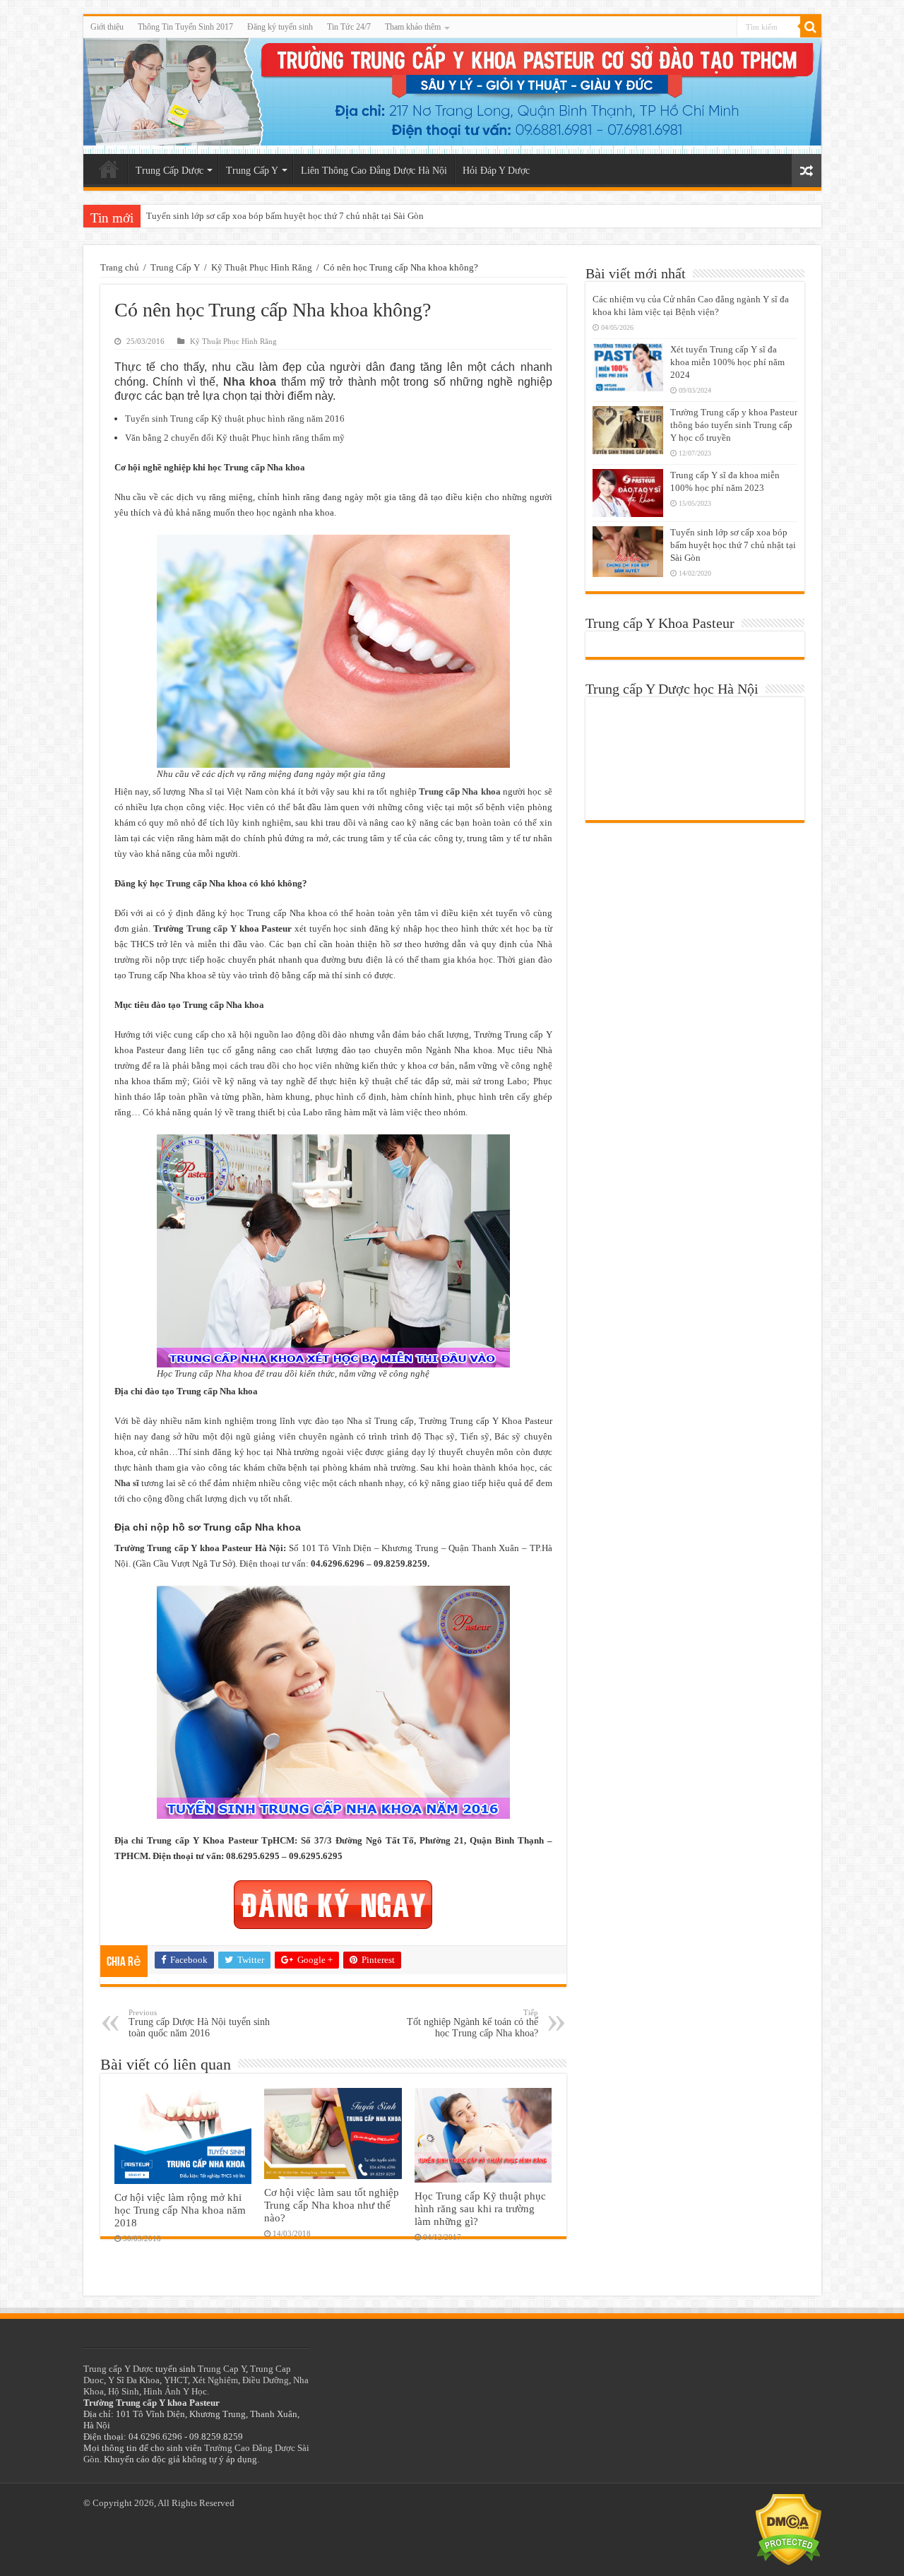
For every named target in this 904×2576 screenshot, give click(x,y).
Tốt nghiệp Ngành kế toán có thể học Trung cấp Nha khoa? (472, 2023)
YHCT (176, 2380)
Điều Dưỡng (266, 2380)
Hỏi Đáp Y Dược (496, 171)
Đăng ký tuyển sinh (280, 27)
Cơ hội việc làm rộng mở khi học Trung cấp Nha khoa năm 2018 (180, 2210)
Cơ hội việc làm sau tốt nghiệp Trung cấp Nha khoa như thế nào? (332, 2205)
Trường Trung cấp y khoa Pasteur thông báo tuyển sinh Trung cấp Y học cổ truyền (734, 425)
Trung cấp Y (212, 928)
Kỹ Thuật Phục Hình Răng (262, 267)
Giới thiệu (107, 27)
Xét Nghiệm (215, 2380)
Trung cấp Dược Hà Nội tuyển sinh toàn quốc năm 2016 (199, 2023)
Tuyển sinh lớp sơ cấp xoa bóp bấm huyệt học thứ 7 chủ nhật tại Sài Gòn (733, 545)
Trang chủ (120, 267)
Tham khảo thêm (413, 27)
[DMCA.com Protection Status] (789, 2529)
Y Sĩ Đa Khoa (134, 2380)
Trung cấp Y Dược (118, 2369)
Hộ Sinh (124, 2391)
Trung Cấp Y (252, 171)
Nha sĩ (127, 1483)
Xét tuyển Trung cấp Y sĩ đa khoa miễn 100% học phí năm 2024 (727, 362)
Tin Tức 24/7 (349, 27)
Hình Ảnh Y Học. (176, 2391)
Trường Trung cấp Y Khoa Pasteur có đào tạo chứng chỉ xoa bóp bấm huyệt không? (305, 216)
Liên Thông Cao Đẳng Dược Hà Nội (374, 171)
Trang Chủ (109, 169)
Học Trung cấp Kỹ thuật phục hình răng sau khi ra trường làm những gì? (480, 2208)
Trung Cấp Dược (169, 171)
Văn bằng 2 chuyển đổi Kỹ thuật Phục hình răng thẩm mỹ (235, 438)
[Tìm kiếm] (811, 27)
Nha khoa (250, 382)
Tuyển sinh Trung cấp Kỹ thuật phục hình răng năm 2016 (235, 419)
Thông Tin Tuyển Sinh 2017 (185, 27)
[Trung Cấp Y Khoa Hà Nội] (452, 96)
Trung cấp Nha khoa (460, 791)
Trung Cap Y (222, 2369)
